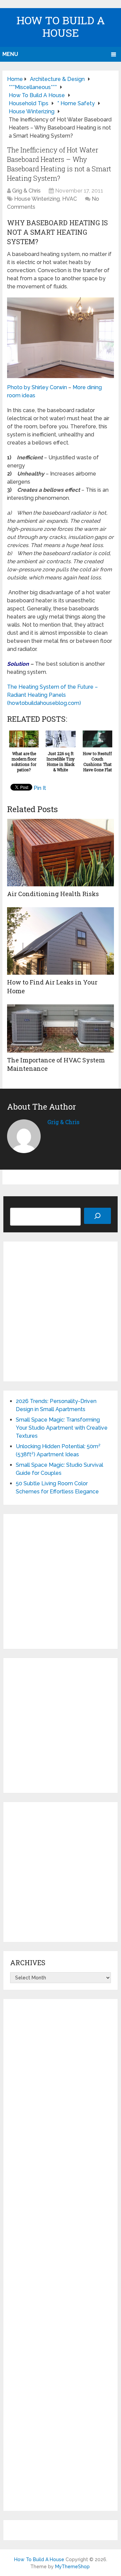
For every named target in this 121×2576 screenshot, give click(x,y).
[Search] (97, 1216)
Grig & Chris (26, 191)
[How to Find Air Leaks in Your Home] (61, 941)
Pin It (40, 788)
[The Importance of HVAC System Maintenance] (61, 1028)
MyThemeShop (72, 2567)
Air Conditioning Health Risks (53, 894)
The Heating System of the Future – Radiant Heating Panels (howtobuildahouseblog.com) (52, 695)
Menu (10, 54)
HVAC (70, 199)
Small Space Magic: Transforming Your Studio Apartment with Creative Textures (62, 1428)
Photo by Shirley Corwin (37, 387)
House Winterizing (37, 199)
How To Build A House (61, 26)
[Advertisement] (61, 1311)
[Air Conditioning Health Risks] (61, 853)
